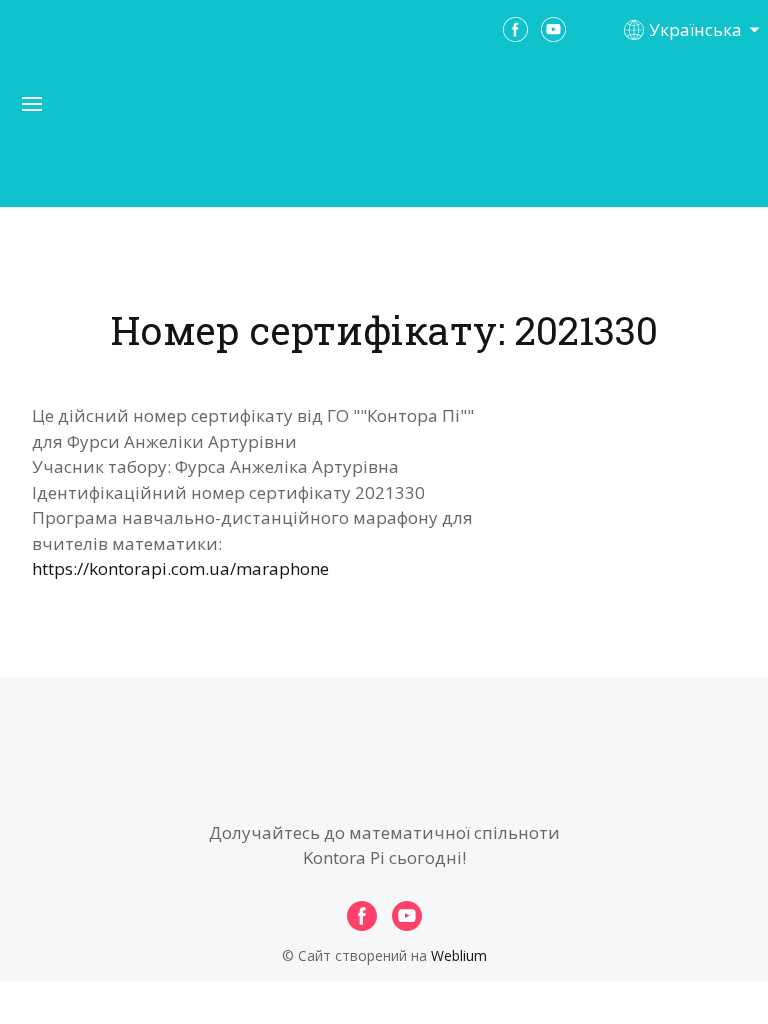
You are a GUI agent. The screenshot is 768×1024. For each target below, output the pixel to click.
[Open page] (384, 139)
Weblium (459, 955)
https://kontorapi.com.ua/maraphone (180, 568)
